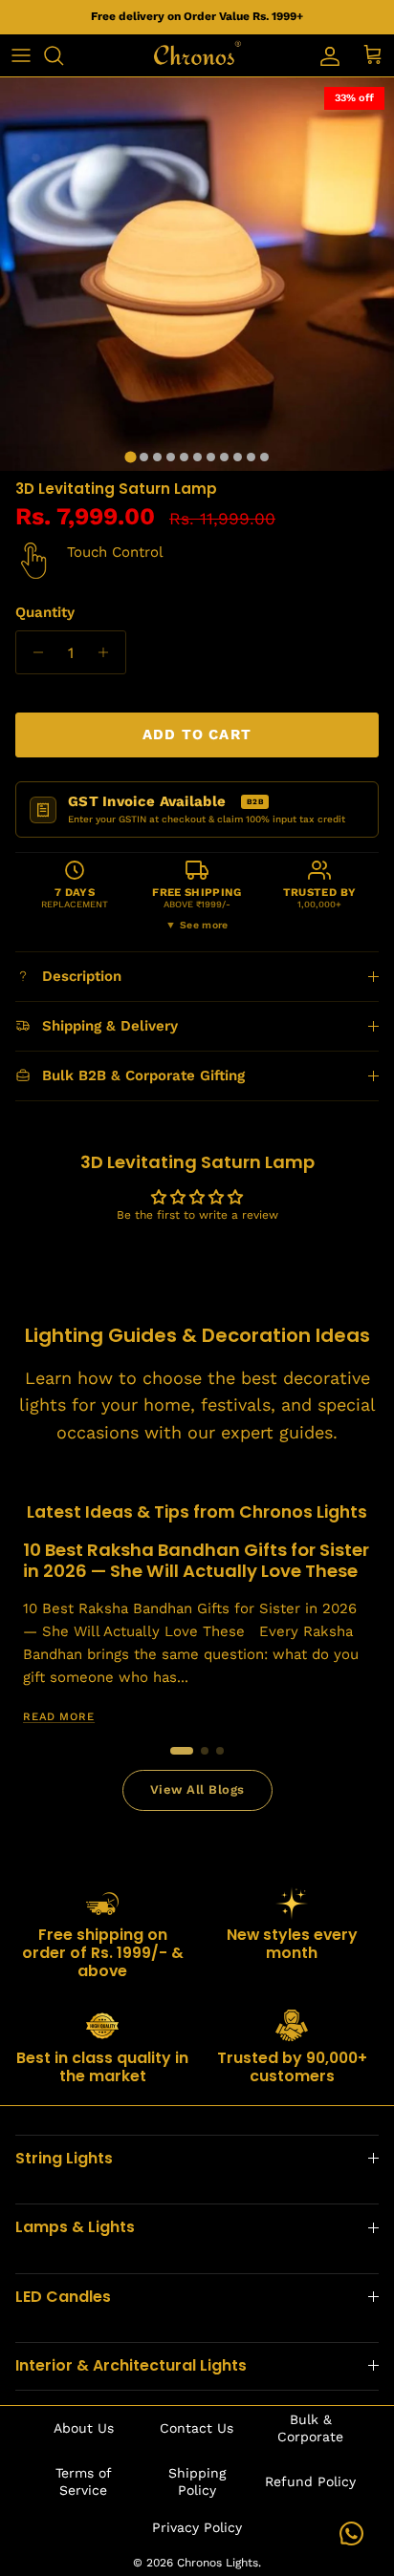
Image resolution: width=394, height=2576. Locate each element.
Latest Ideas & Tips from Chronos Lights (197, 1512)
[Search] (63, 55)
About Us (84, 2428)
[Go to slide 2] (205, 1751)
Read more (59, 1717)
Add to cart (197, 734)
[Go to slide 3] (220, 1751)
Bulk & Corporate (310, 2428)
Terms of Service (84, 2481)
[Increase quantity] (109, 652)
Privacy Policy (197, 2527)
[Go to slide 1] (182, 1751)
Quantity (45, 612)
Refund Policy (310, 2481)
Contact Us (197, 2428)
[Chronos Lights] (197, 55)
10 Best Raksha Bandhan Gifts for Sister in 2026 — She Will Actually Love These (196, 1560)
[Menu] (21, 55)
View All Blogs (197, 1789)
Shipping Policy (197, 2481)
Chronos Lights (218, 2563)
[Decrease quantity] (33, 652)
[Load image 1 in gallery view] (197, 274)
